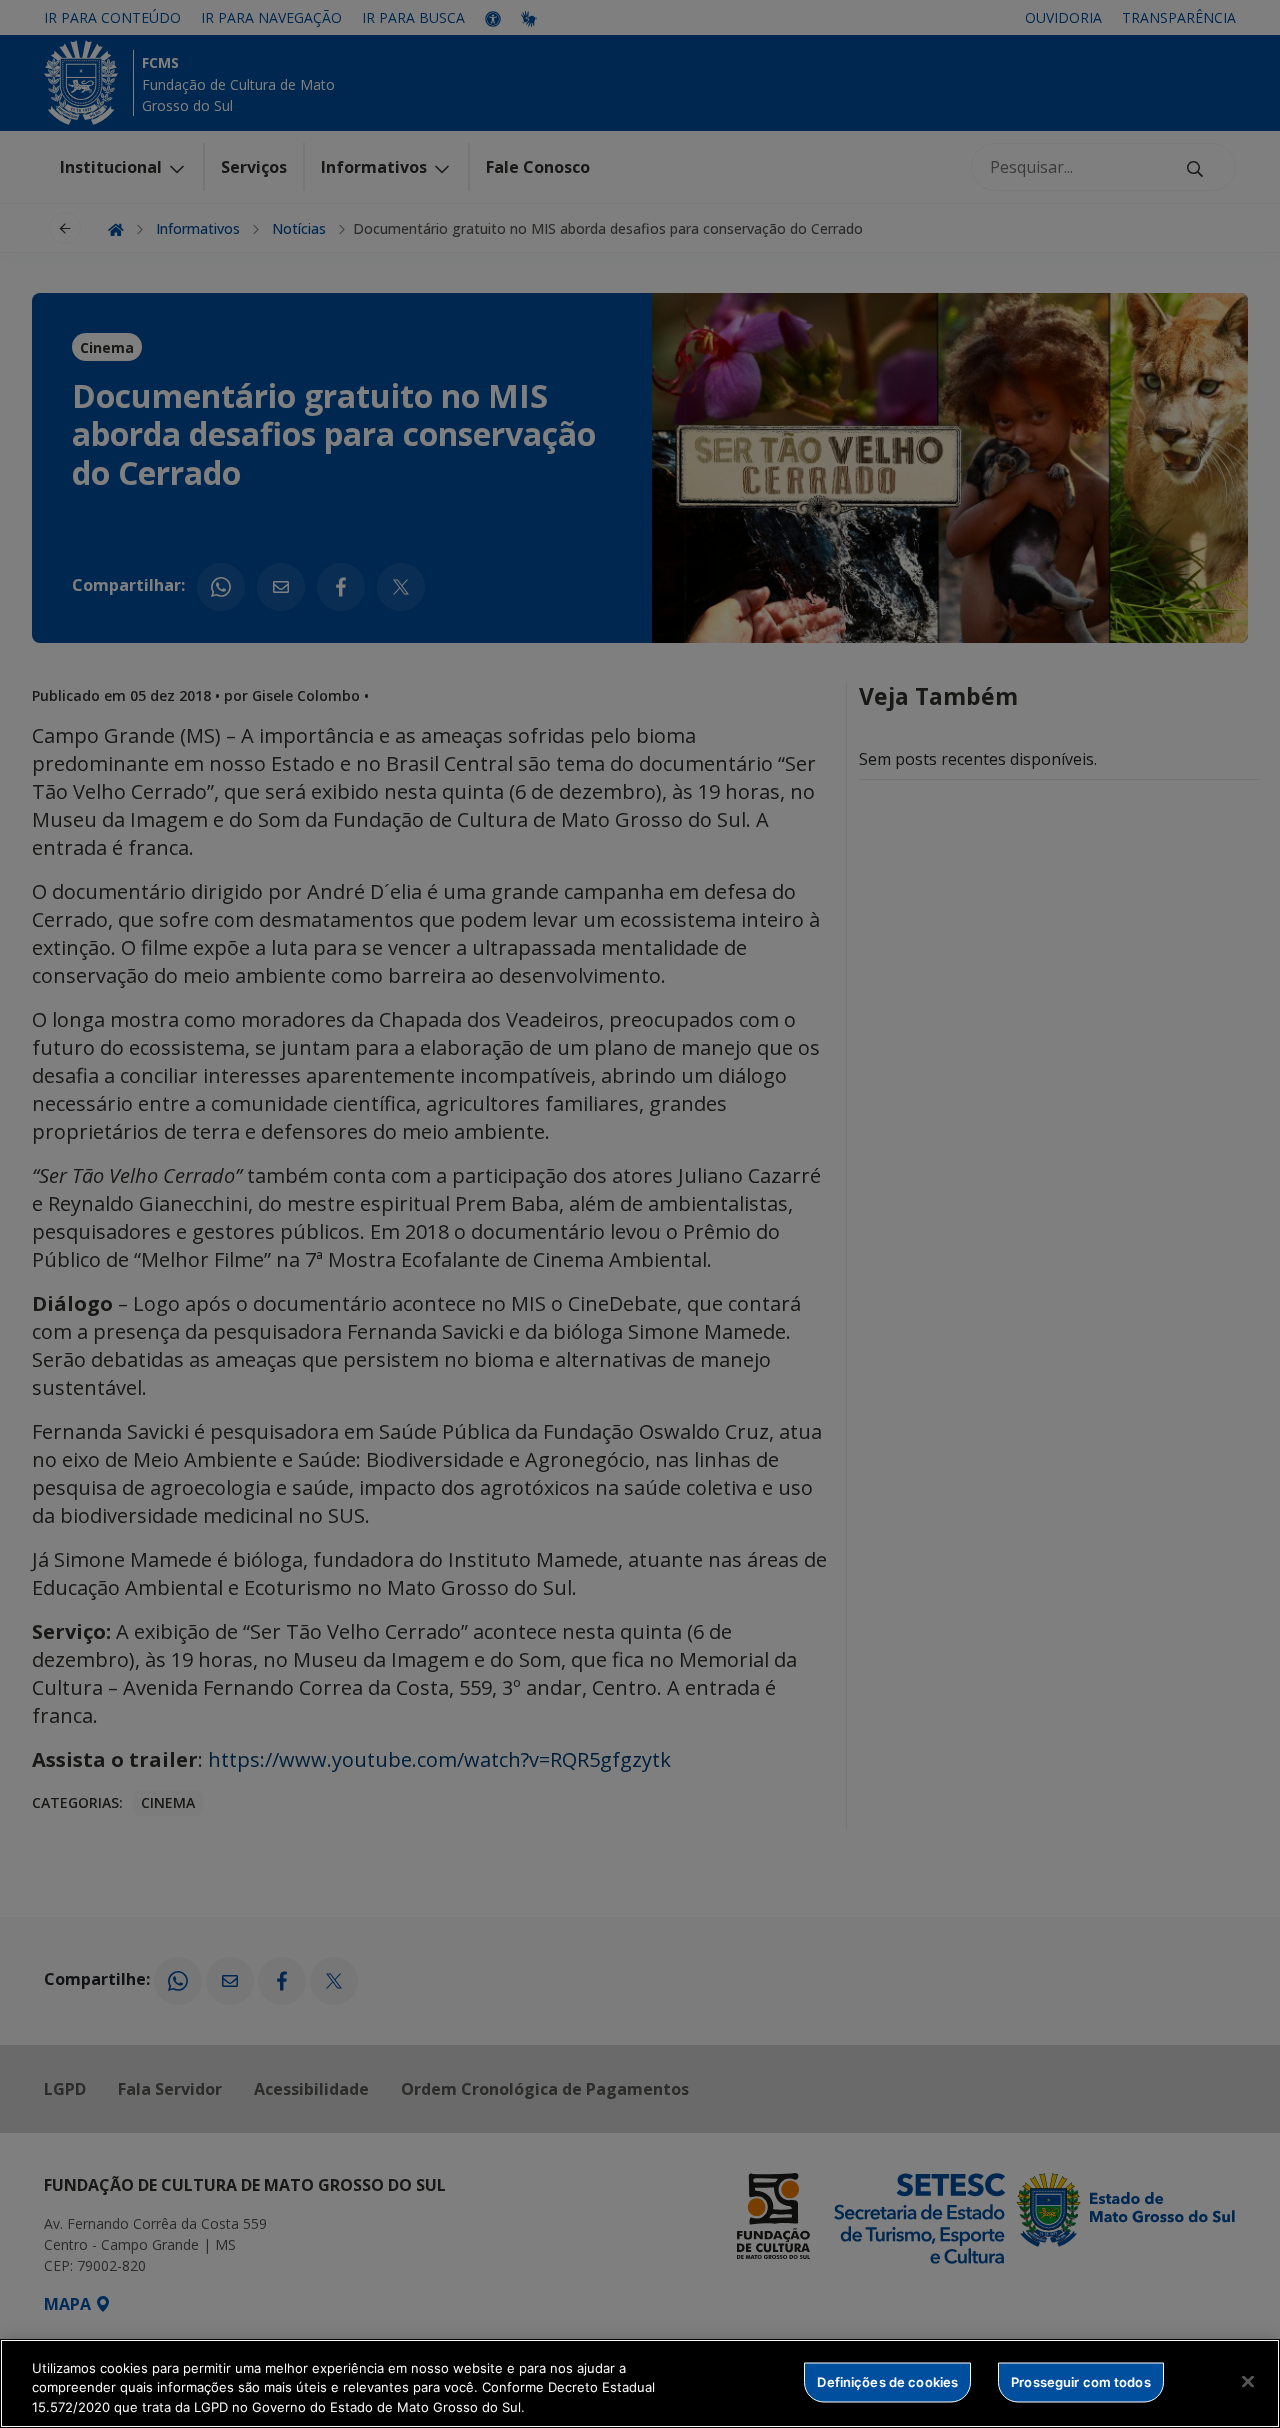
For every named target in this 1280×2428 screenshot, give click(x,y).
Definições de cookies (887, 2381)
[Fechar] (1248, 2381)
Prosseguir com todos (1081, 2381)
